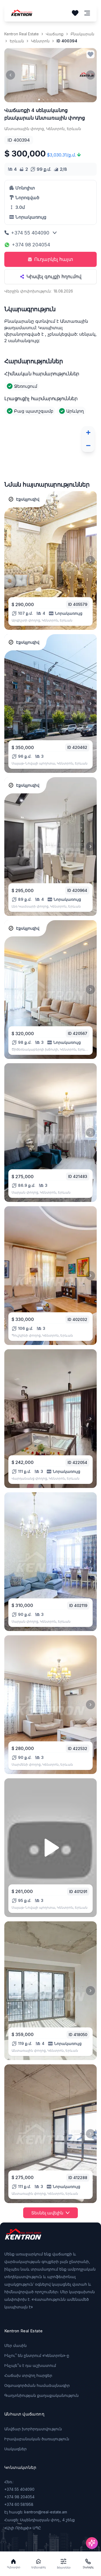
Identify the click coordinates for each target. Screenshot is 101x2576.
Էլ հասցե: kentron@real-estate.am (36, 2512)
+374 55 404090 (30, 233)
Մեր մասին (15, 2345)
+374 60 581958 (19, 2504)
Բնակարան (82, 34)
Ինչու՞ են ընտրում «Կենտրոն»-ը (37, 2355)
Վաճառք (55, 34)
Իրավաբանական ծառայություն (37, 2439)
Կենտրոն (40, 41)
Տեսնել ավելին (47, 2213)
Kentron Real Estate (22, 34)
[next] (90, 75)
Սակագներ (15, 2449)
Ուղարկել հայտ (54, 259)
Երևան (17, 41)
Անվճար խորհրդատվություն (33, 2429)
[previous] (11, 75)
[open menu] (87, 13)
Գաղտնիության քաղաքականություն (41, 2395)
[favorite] (90, 54)
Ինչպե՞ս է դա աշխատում (30, 2365)
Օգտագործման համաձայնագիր (37, 2385)
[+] (88, 433)
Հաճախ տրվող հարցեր (28, 2375)
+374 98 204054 (31, 245)
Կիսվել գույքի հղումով (54, 276)
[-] (88, 446)
